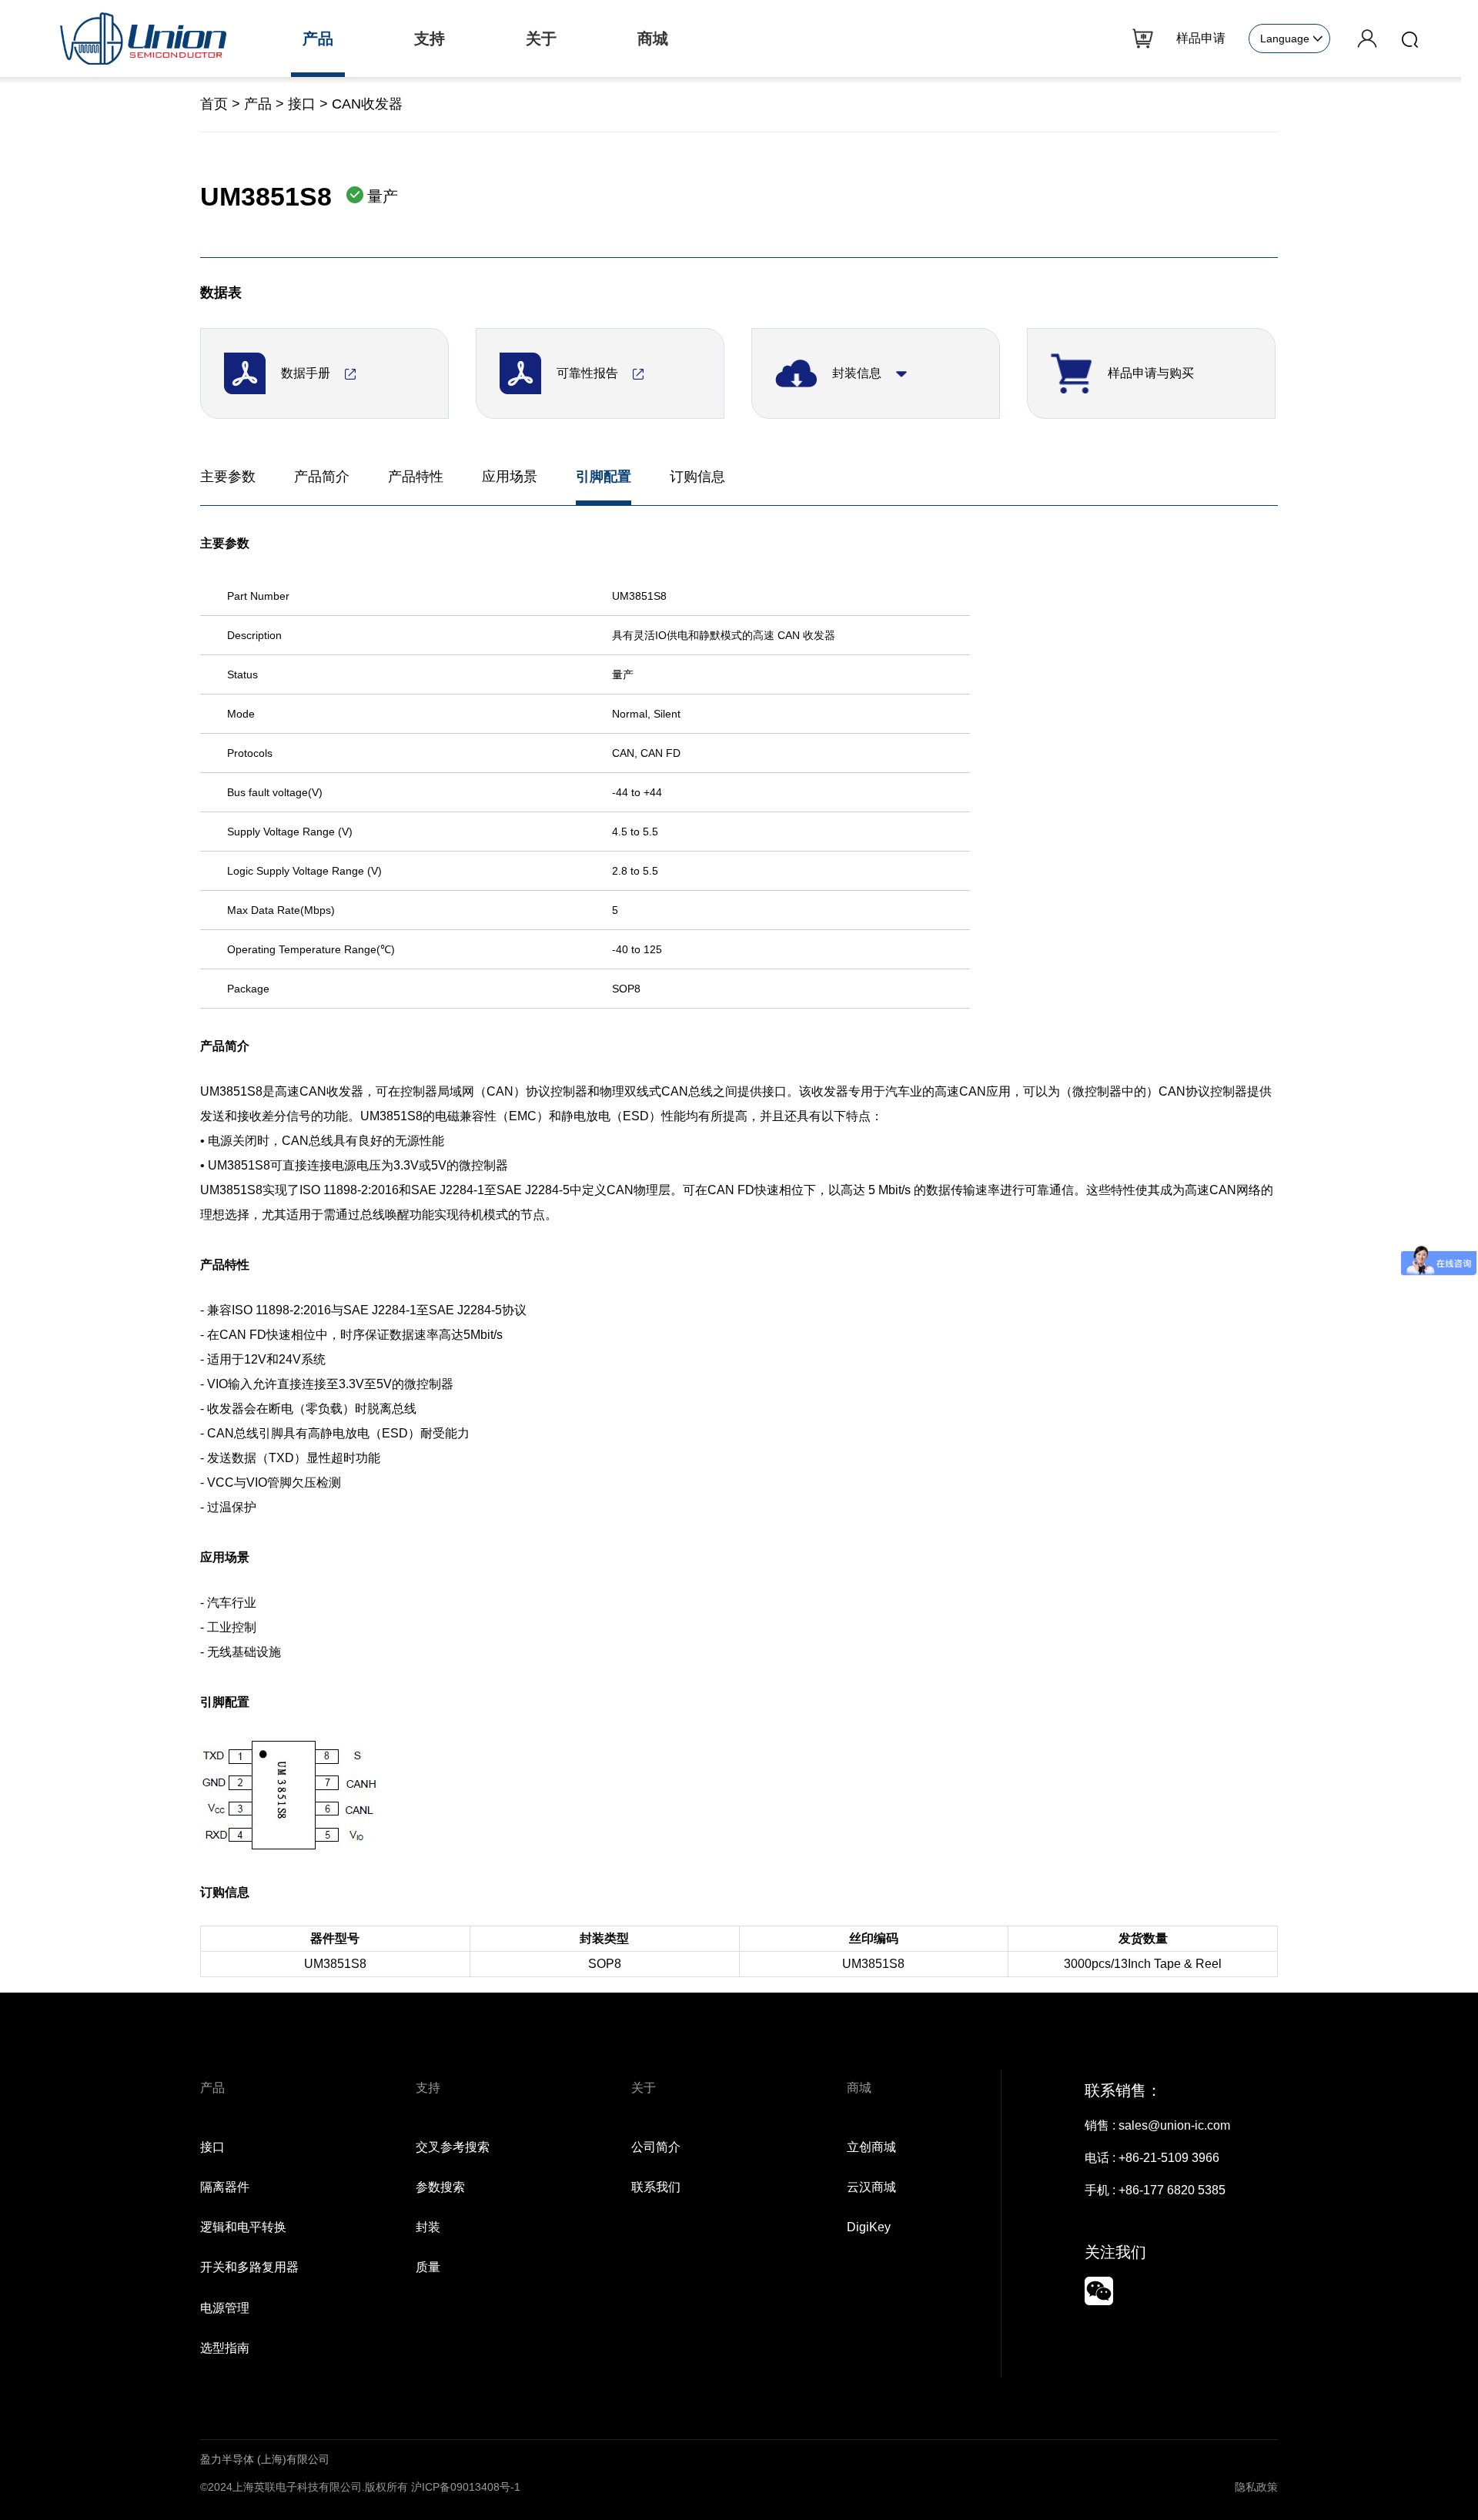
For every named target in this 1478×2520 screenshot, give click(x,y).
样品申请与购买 (1151, 373)
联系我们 (656, 2187)
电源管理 (225, 2308)
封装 (428, 2227)
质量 (428, 2267)
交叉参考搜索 (453, 2147)
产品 (258, 104)
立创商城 (871, 2147)
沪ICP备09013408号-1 (466, 2487)
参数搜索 (440, 2187)
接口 (302, 104)
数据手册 (307, 373)
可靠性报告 (589, 373)
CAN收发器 (367, 104)
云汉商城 (871, 2187)
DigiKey (869, 2227)
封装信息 (858, 373)
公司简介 (656, 2147)
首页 (214, 104)
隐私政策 (1256, 2487)
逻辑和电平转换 (243, 2227)
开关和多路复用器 (249, 2267)
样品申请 (1201, 38)
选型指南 (225, 2348)
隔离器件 (225, 2187)
